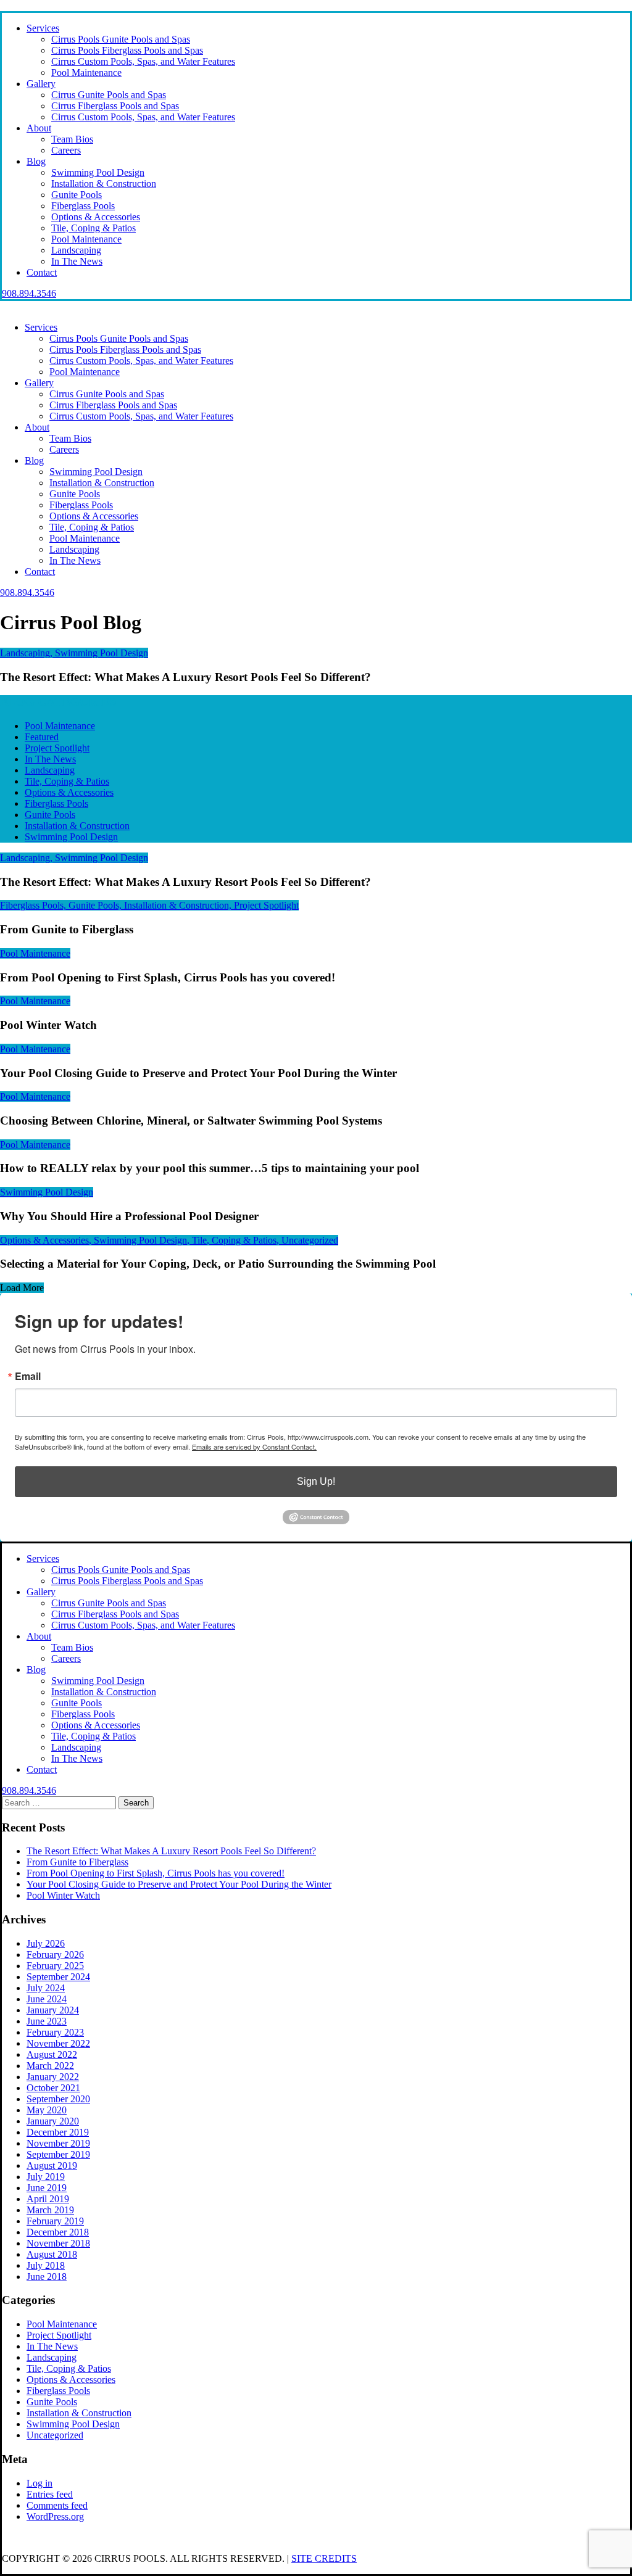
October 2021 (53, 2088)
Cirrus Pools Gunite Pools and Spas (121, 39)
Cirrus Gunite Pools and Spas (109, 95)
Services (43, 28)
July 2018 (46, 2265)
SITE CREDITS (324, 2558)
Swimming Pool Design (98, 172)
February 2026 (55, 1955)
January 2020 (53, 2121)
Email (28, 1376)
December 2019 (58, 2132)
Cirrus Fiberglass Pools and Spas (115, 106)
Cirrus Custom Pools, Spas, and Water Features (143, 61)
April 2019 (48, 2199)
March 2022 (50, 2066)
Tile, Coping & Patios (94, 228)
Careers (66, 150)
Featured (42, 737)
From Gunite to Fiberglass (77, 1862)
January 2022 (53, 2077)
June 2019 (47, 2188)
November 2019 (58, 2143)
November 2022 (58, 2043)
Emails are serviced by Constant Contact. (254, 1447)
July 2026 (46, 1943)
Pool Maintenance (86, 72)
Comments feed (57, 2505)
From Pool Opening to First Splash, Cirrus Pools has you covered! (156, 1873)
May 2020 (47, 2110)
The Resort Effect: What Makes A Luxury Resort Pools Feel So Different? (171, 1851)
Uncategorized (55, 2435)
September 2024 (58, 1977)
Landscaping (76, 250)
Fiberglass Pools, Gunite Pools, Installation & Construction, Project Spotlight (149, 905)
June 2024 (47, 1999)
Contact (42, 272)
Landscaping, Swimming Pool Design (74, 653)
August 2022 (52, 2054)
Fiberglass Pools (83, 206)
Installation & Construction (104, 184)
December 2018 (58, 2232)
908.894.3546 (29, 293)
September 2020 (58, 2099)
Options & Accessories (96, 217)
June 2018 (47, 2277)
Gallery (41, 84)
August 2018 (52, 2254)
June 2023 (47, 2021)
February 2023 (55, 2032)
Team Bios (72, 139)
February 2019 (55, 2221)
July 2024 (46, 1988)
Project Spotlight (57, 748)
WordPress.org (55, 2516)
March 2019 (50, 2210)
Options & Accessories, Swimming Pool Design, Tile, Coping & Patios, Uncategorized (169, 1240)
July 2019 (46, 2177)
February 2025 (55, 1966)
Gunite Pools (77, 195)
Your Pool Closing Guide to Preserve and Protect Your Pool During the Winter (179, 1884)
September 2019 (58, 2154)
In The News (77, 261)
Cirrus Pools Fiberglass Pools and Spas (127, 50)
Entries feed (50, 2494)
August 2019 (52, 2165)
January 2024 (53, 2010)
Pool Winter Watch (63, 1895)
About (39, 128)
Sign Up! (316, 1481)
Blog (36, 161)
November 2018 (58, 2243)
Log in (39, 2483)
